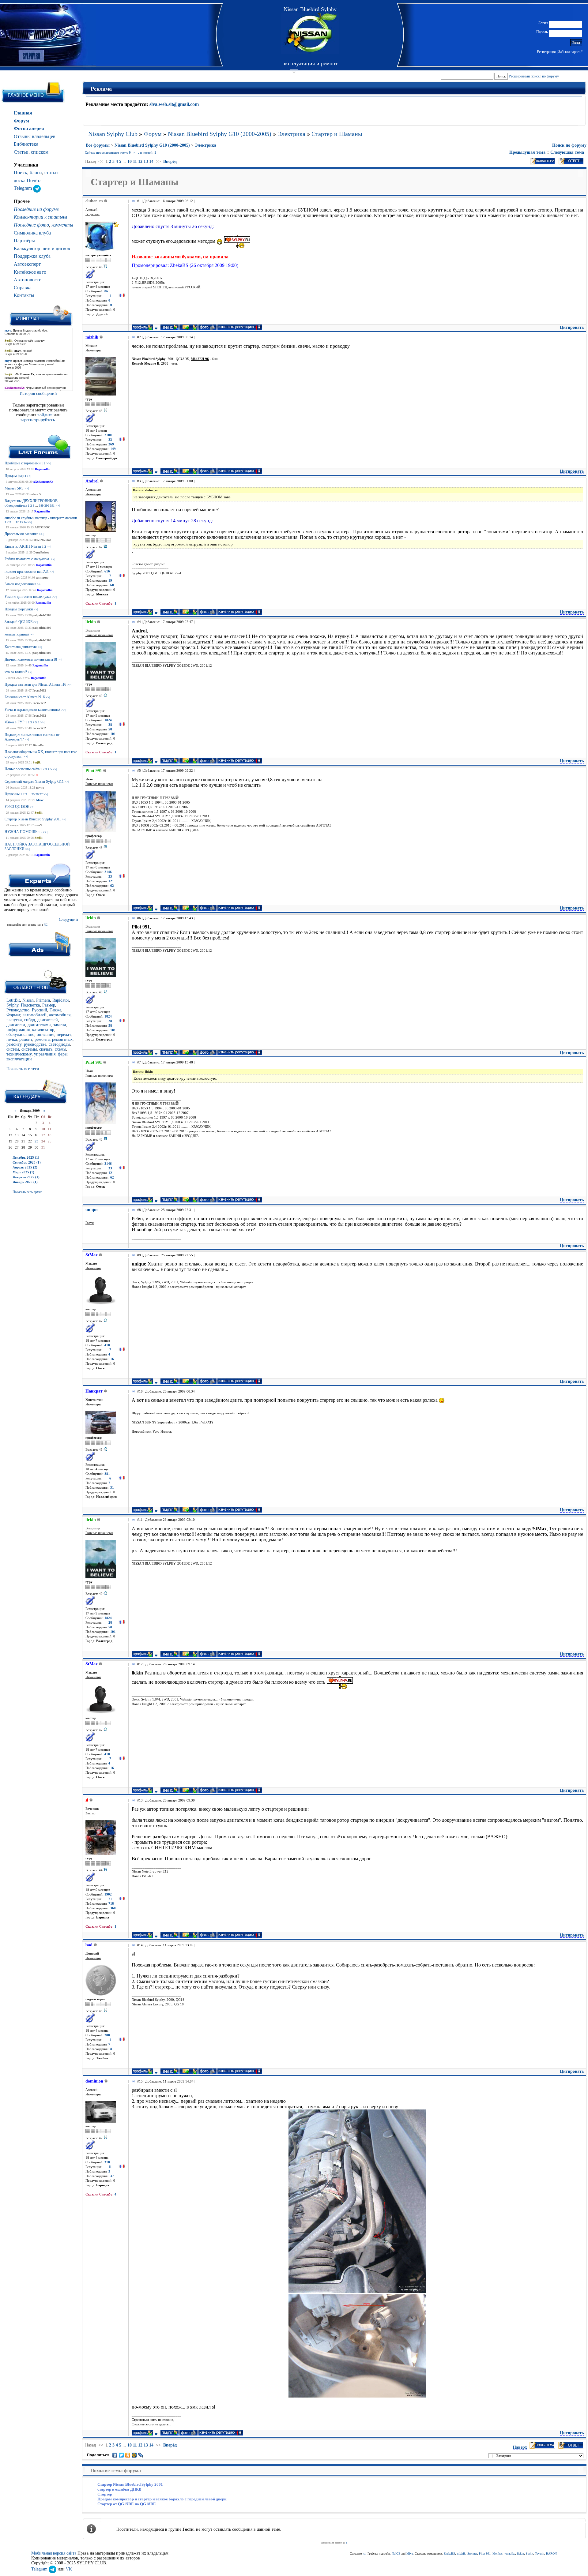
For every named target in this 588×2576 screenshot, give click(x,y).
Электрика (291, 134)
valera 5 (36, 494)
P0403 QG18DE (17, 807)
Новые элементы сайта (22, 769)
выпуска (14, 1020)
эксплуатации (19, 1059)
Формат (13, 1015)
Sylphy (12, 1005)
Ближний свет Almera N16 (25, 697)
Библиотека (26, 144)
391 (52, 506)
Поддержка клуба (32, 256)
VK (69, 2569)
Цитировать (572, 327)
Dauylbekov (41, 552)
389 (41, 506)
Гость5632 (39, 690)
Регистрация (546, 52)
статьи (51, 172)
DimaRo (38, 745)
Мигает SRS (14, 488)
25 (33, 794)
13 (21, 522)
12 (17, 522)
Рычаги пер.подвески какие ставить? (32, 710)
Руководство (18, 1010)
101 (113, 734)
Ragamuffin (43, 469)
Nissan (28, 1000)
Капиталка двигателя (21, 647)
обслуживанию (20, 1035)
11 (135, 161)
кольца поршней (17, 634)
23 (36, 1141)
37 (112, 2176)
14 (25, 522)
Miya (410, 2554)
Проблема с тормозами (23, 463)
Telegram (23, 188)
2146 (108, 872)
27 (41, 794)
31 (112, 1488)
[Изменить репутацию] (122, 296)
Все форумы (98, 145)
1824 (108, 720)
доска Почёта (28, 180)
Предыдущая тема (527, 152)
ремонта (42, 1039)
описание (45, 1035)
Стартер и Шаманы (337, 134)
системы (29, 1049)
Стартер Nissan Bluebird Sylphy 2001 (33, 819)
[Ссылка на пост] (132, 201)
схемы (60, 1049)
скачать (46, 1049)
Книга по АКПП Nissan (23, 546)
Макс (40, 800)
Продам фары (15, 476)
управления (45, 1054)
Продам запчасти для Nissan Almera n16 (35, 684)
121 (111, 881)
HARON (551, 2554)
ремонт (26, 1039)
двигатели (16, 1025)
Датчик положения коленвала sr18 (31, 659)
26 (37, 794)
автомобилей (35, 1015)
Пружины (12, 794)
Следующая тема (567, 152)
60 (112, 585)
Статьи (21, 152)
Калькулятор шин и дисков (42, 248)
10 (130, 161)
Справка (23, 288)
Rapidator (61, 1000)
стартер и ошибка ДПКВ (119, 2489)
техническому (19, 1054)
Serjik (37, 762)
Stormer (472, 2554)
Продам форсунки (19, 609)
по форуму (550, 76)
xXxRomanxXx (43, 482)
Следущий (68, 919)
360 (113, 1908)
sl (37, 775)
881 (107, 1474)
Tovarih (540, 2554)
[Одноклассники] (128, 2455)
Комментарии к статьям (40, 217)
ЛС (46, 925)
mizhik (461, 2554)
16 (112, 1359)
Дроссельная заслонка (21, 534)
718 (111, 1904)
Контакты (24, 295)
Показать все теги (23, 1069)
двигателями (39, 1025)
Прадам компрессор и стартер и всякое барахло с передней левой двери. (162, 2499)
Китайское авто (30, 272)
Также (55, 1010)
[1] (357, 2201)
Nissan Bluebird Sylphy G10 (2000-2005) (220, 134)
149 (113, 449)
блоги (36, 172)
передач (64, 1035)
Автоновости (28, 280)
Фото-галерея (29, 128)
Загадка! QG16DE (19, 622)
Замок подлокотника (20, 584)
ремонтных (62, 1039)
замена (60, 1025)
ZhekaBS (449, 2554)
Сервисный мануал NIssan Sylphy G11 (34, 782)
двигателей (48, 1020)
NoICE (396, 2554)
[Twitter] (121, 2455)
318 (107, 2162)
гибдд (30, 1020)
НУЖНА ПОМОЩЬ (21, 832)
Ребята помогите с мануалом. (27, 559)
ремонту (14, 1044)
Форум (21, 121)
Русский (40, 1010)
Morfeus (498, 2554)
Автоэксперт (27, 264)
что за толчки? (16, 672)
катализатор (43, 1030)
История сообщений (38, 394)
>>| (48, 463)
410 (107, 1345)
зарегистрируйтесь (38, 420)
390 (47, 506)
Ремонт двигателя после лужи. (28, 597)
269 (111, 444)
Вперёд (170, 161)
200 (107, 2035)
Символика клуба (32, 233)
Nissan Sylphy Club (113, 134)
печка (12, 1039)
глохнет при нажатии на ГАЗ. (27, 572)
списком (40, 152)
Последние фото (31, 225)
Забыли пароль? (570, 52)
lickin (520, 2554)
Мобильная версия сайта (54, 2553)
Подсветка (30, 1005)
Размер (49, 1005)
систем (13, 1049)
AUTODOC (42, 527)
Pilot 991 (485, 2554)
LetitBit (13, 1000)
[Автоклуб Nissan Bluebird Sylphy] (310, 33)
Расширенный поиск (524, 76)
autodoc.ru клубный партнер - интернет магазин (41, 518)
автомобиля (60, 1015)
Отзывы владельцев (35, 136)
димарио (42, 577)
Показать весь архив (27, 1192)
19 (110, 581)
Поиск (21, 172)
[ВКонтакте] (115, 2455)
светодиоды (59, 1044)
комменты (62, 225)
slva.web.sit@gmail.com (174, 104)
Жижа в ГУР (15, 722)
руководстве (35, 1044)
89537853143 (43, 540)
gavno (40, 787)
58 (110, 729)
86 (106, 291)
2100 (108, 435)
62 (112, 886)
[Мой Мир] (134, 2455)
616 (107, 571)
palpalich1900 (42, 615)
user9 (38, 825)
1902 (108, 1894)
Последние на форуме (36, 209)
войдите (45, 415)
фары (63, 1054)
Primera (43, 1000)
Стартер (105, 2494)
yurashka (510, 2554)
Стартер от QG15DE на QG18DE (127, 2504)
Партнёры (24, 240)
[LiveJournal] (141, 2455)
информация (18, 1030)
